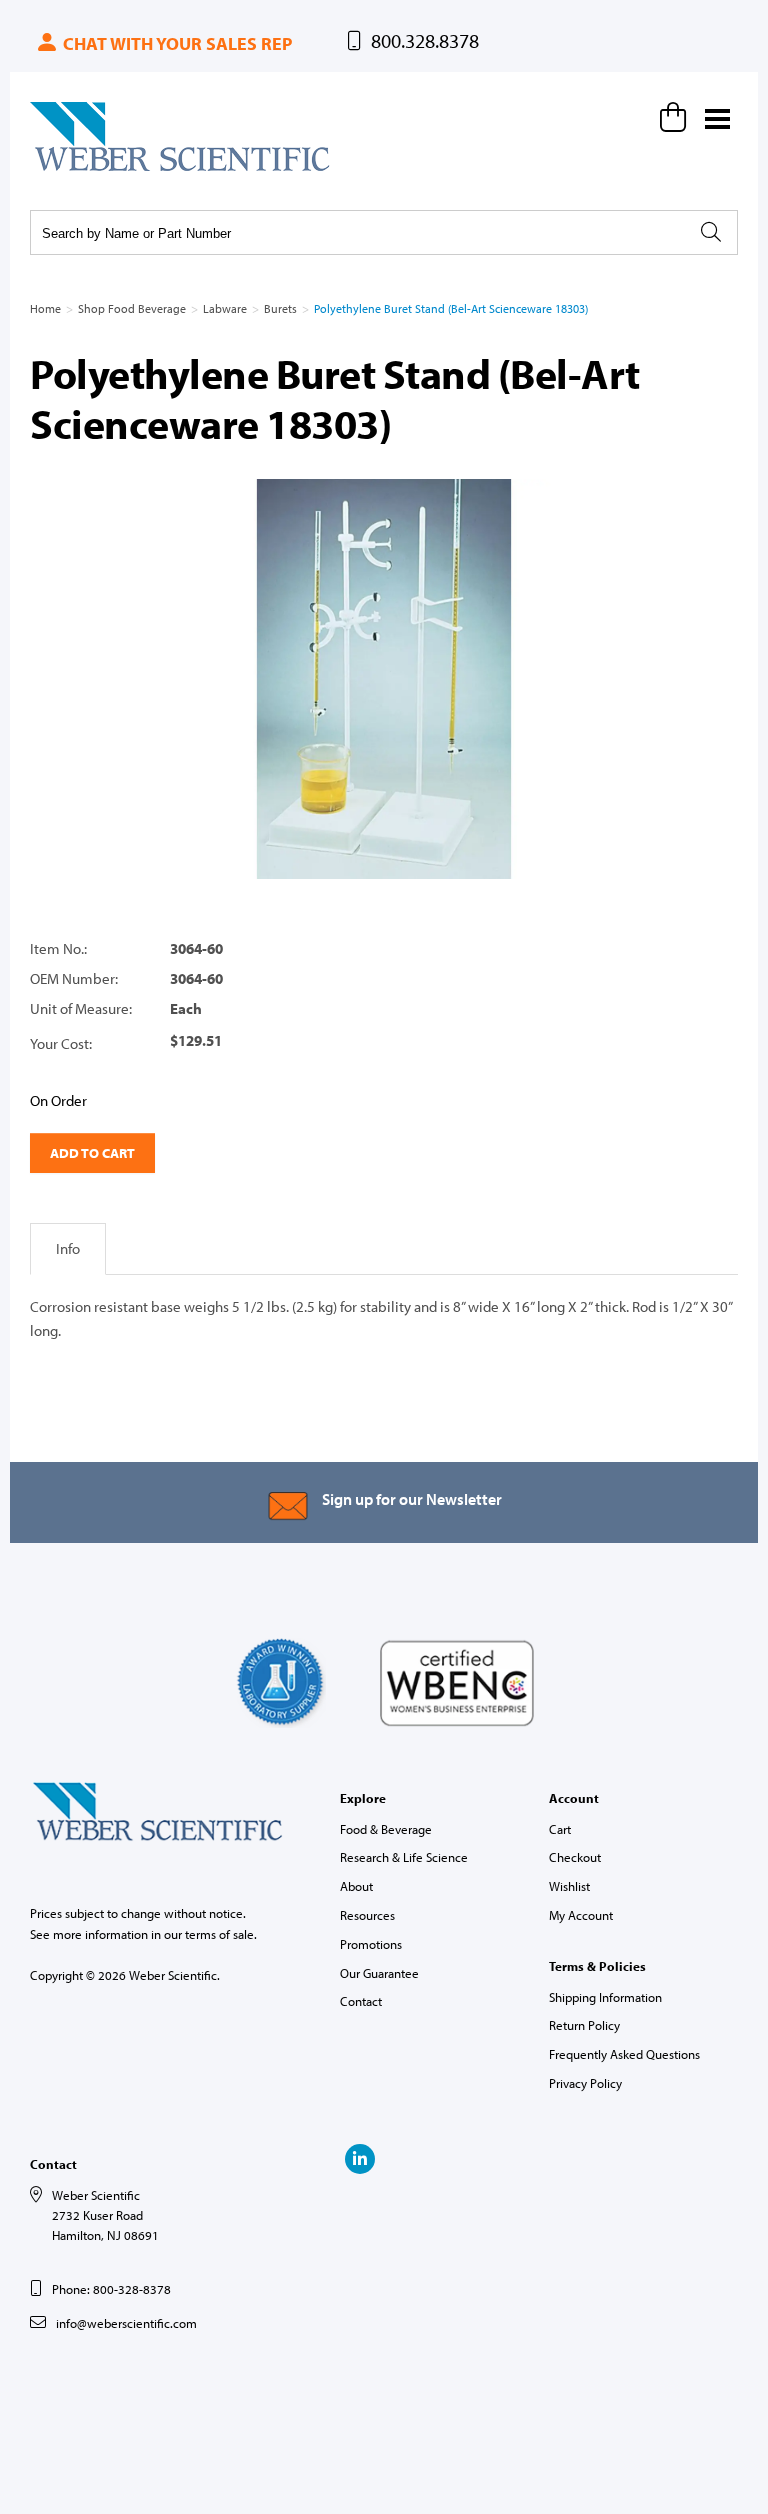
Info (68, 1248)
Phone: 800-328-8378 (111, 2289)
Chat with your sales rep (175, 43)
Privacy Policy (585, 2083)
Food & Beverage (386, 1829)
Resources (367, 1915)
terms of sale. (221, 1934)
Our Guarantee (379, 1973)
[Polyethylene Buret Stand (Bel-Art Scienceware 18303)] (384, 679)
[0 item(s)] (676, 117)
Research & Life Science (404, 1857)
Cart (560, 1829)
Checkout (575, 1857)
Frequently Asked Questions (624, 2054)
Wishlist (569, 1886)
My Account (581, 1915)
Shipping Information (605, 1997)
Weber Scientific (77, 170)
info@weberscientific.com (126, 2323)
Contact (361, 2001)
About (356, 1886)
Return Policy (584, 2025)
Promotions (371, 1944)
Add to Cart (92, 1153)
